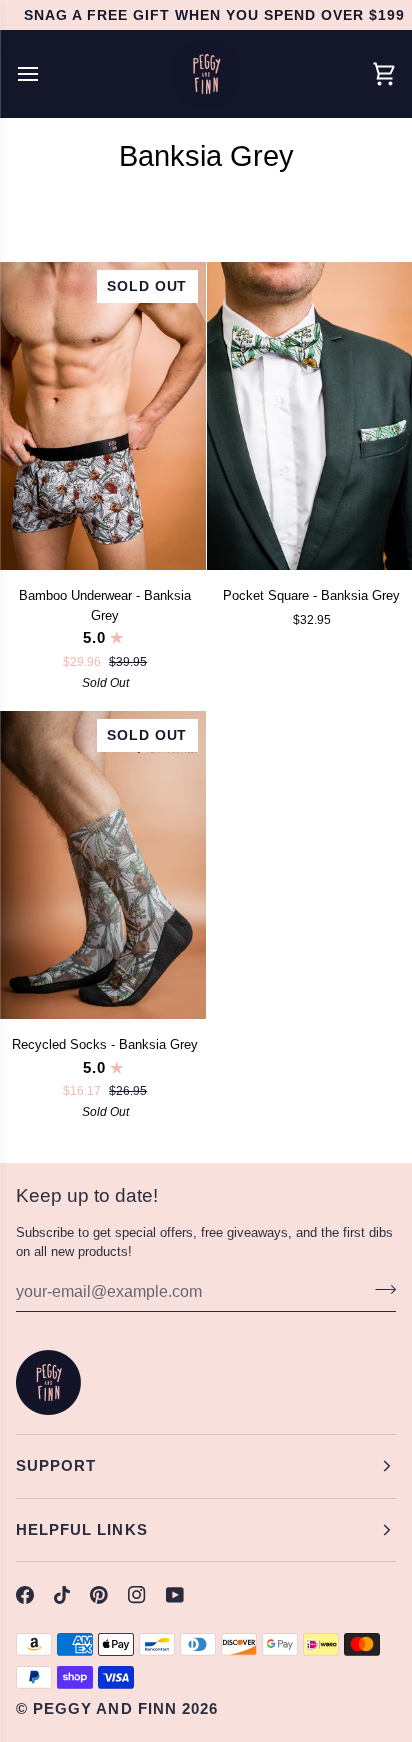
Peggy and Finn (105, 1708)
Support (56, 1465)
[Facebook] (25, 1595)
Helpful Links (82, 1529)
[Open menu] (46, 74)
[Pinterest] (99, 1595)
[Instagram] (137, 1595)
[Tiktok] (62, 1595)
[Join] (379, 1289)
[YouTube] (175, 1595)
